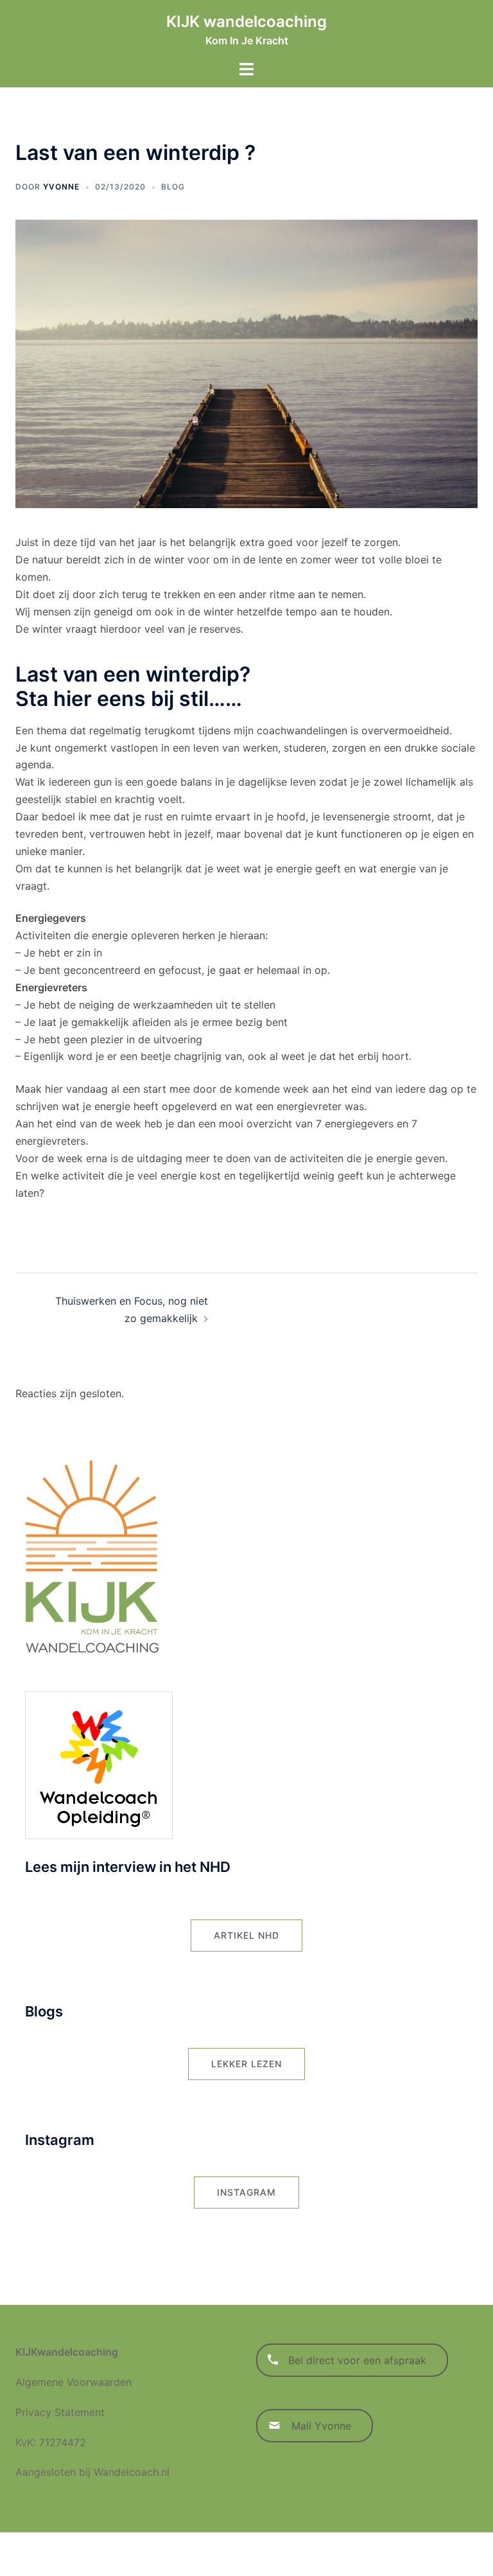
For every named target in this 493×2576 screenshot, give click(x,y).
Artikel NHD (246, 1935)
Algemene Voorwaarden (74, 2382)
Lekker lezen (246, 2064)
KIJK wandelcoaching (246, 22)
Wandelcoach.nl (132, 2472)
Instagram (246, 2192)
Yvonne (61, 187)
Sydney (305, 2554)
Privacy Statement (60, 2412)
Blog (173, 187)
